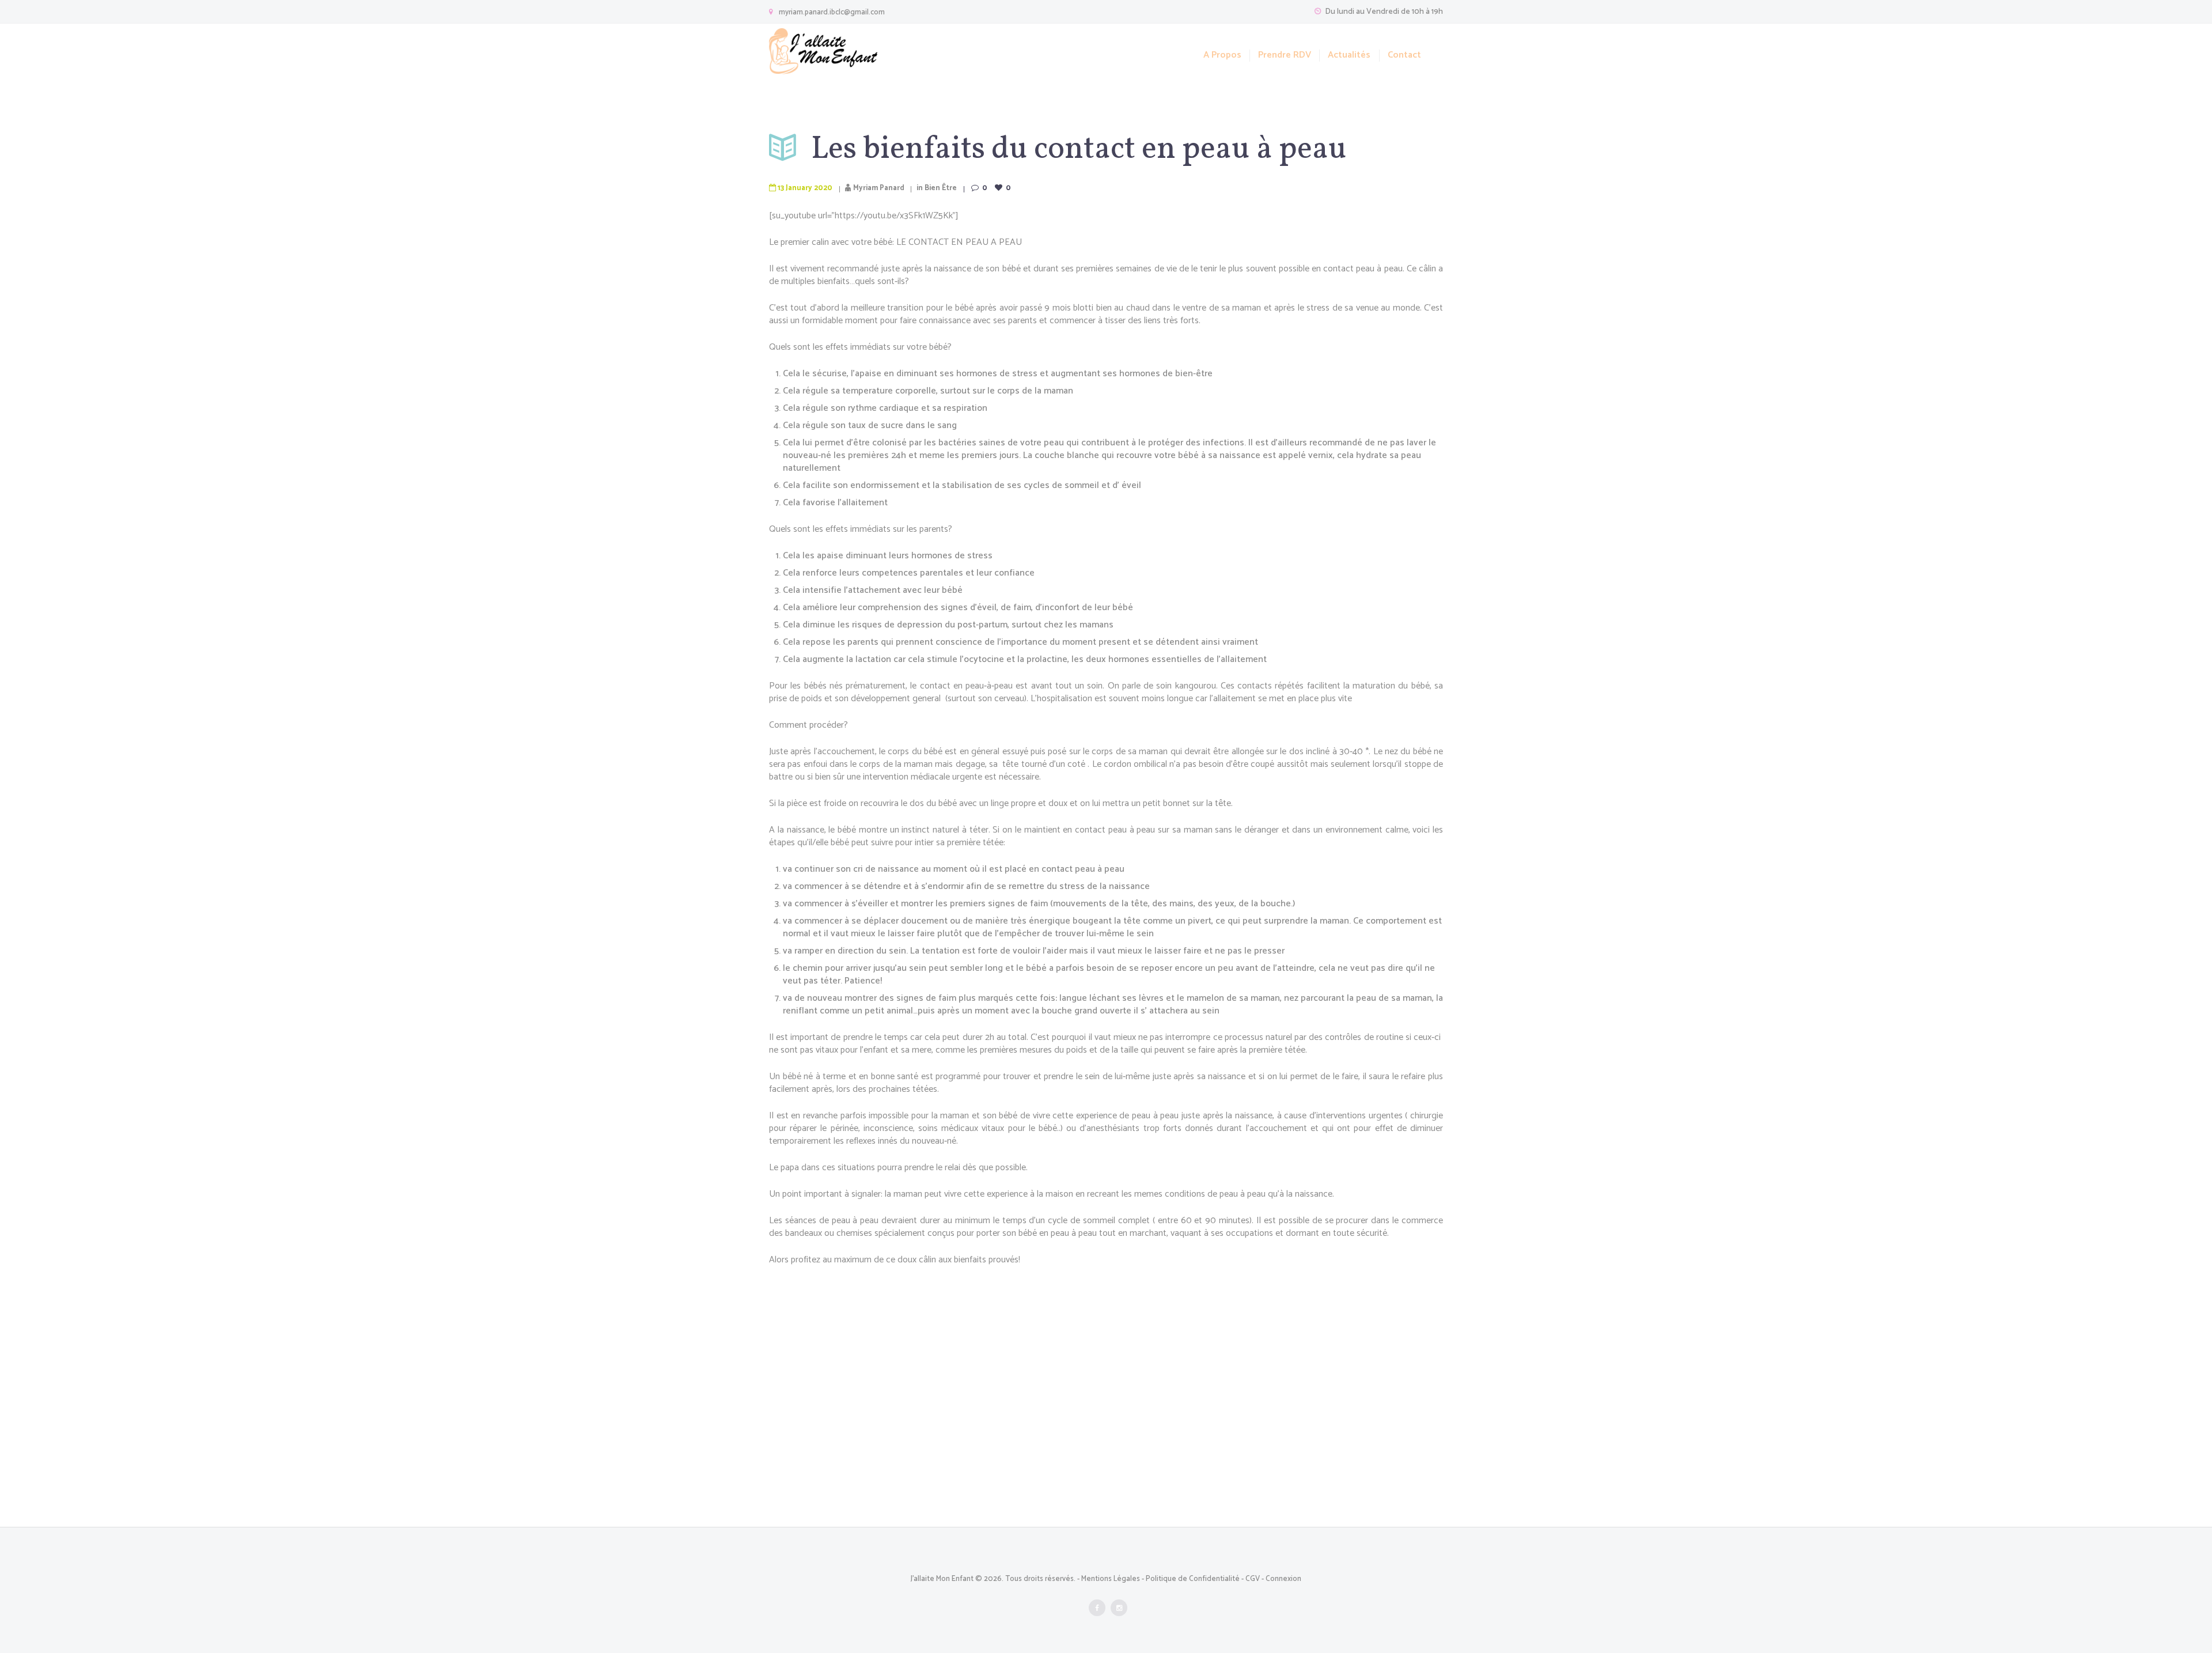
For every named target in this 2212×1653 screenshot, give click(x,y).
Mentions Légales (1111, 1579)
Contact (1404, 56)
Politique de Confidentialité (1193, 1579)
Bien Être (941, 188)
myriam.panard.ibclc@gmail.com (832, 12)
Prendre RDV (1285, 56)
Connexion (1283, 1579)
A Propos (1222, 56)
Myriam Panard (879, 188)
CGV (1253, 1579)
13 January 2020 (805, 188)
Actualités (1349, 56)
